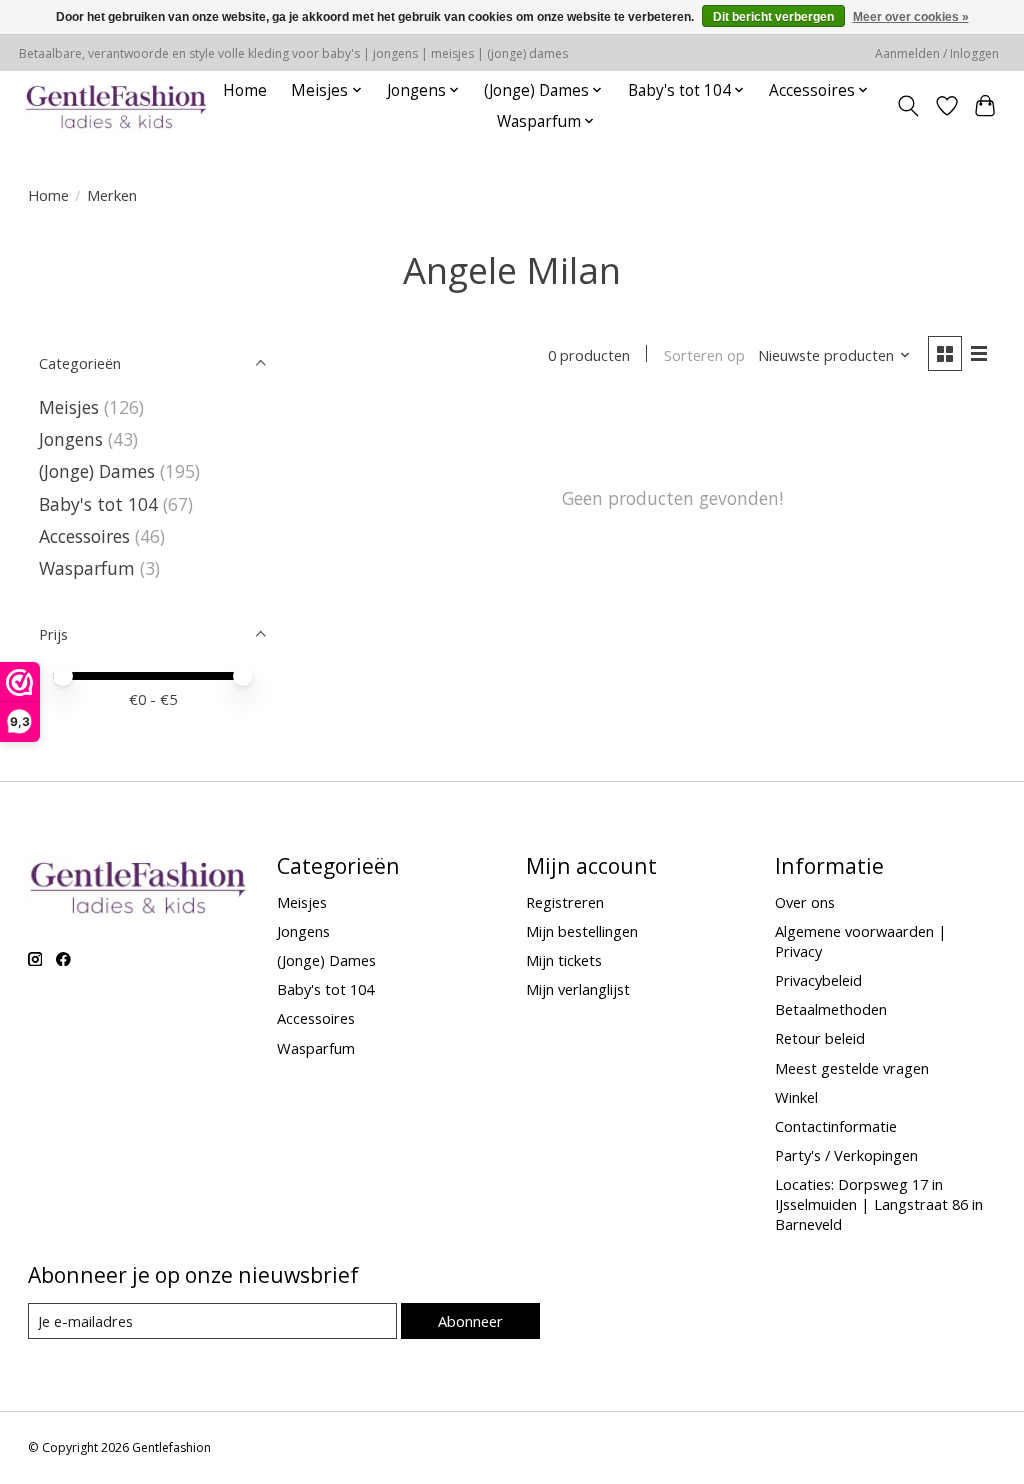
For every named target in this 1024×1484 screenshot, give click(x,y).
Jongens (71, 439)
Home (245, 90)
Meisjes (69, 407)
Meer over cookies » (911, 17)
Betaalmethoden (831, 1009)
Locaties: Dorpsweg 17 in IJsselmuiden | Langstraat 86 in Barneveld (879, 1204)
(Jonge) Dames (97, 471)
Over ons (805, 902)
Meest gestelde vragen (852, 1068)
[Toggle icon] (907, 106)
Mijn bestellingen (582, 931)
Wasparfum (87, 568)
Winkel (796, 1097)
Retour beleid (820, 1038)
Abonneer (470, 1321)
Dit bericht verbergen (773, 17)
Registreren (565, 902)
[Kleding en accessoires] (116, 105)
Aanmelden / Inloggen (937, 53)
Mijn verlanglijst (578, 989)
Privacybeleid (818, 980)
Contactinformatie (836, 1126)
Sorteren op (704, 355)
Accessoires (84, 536)
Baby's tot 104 (98, 504)
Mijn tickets (564, 960)
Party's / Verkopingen (846, 1155)
